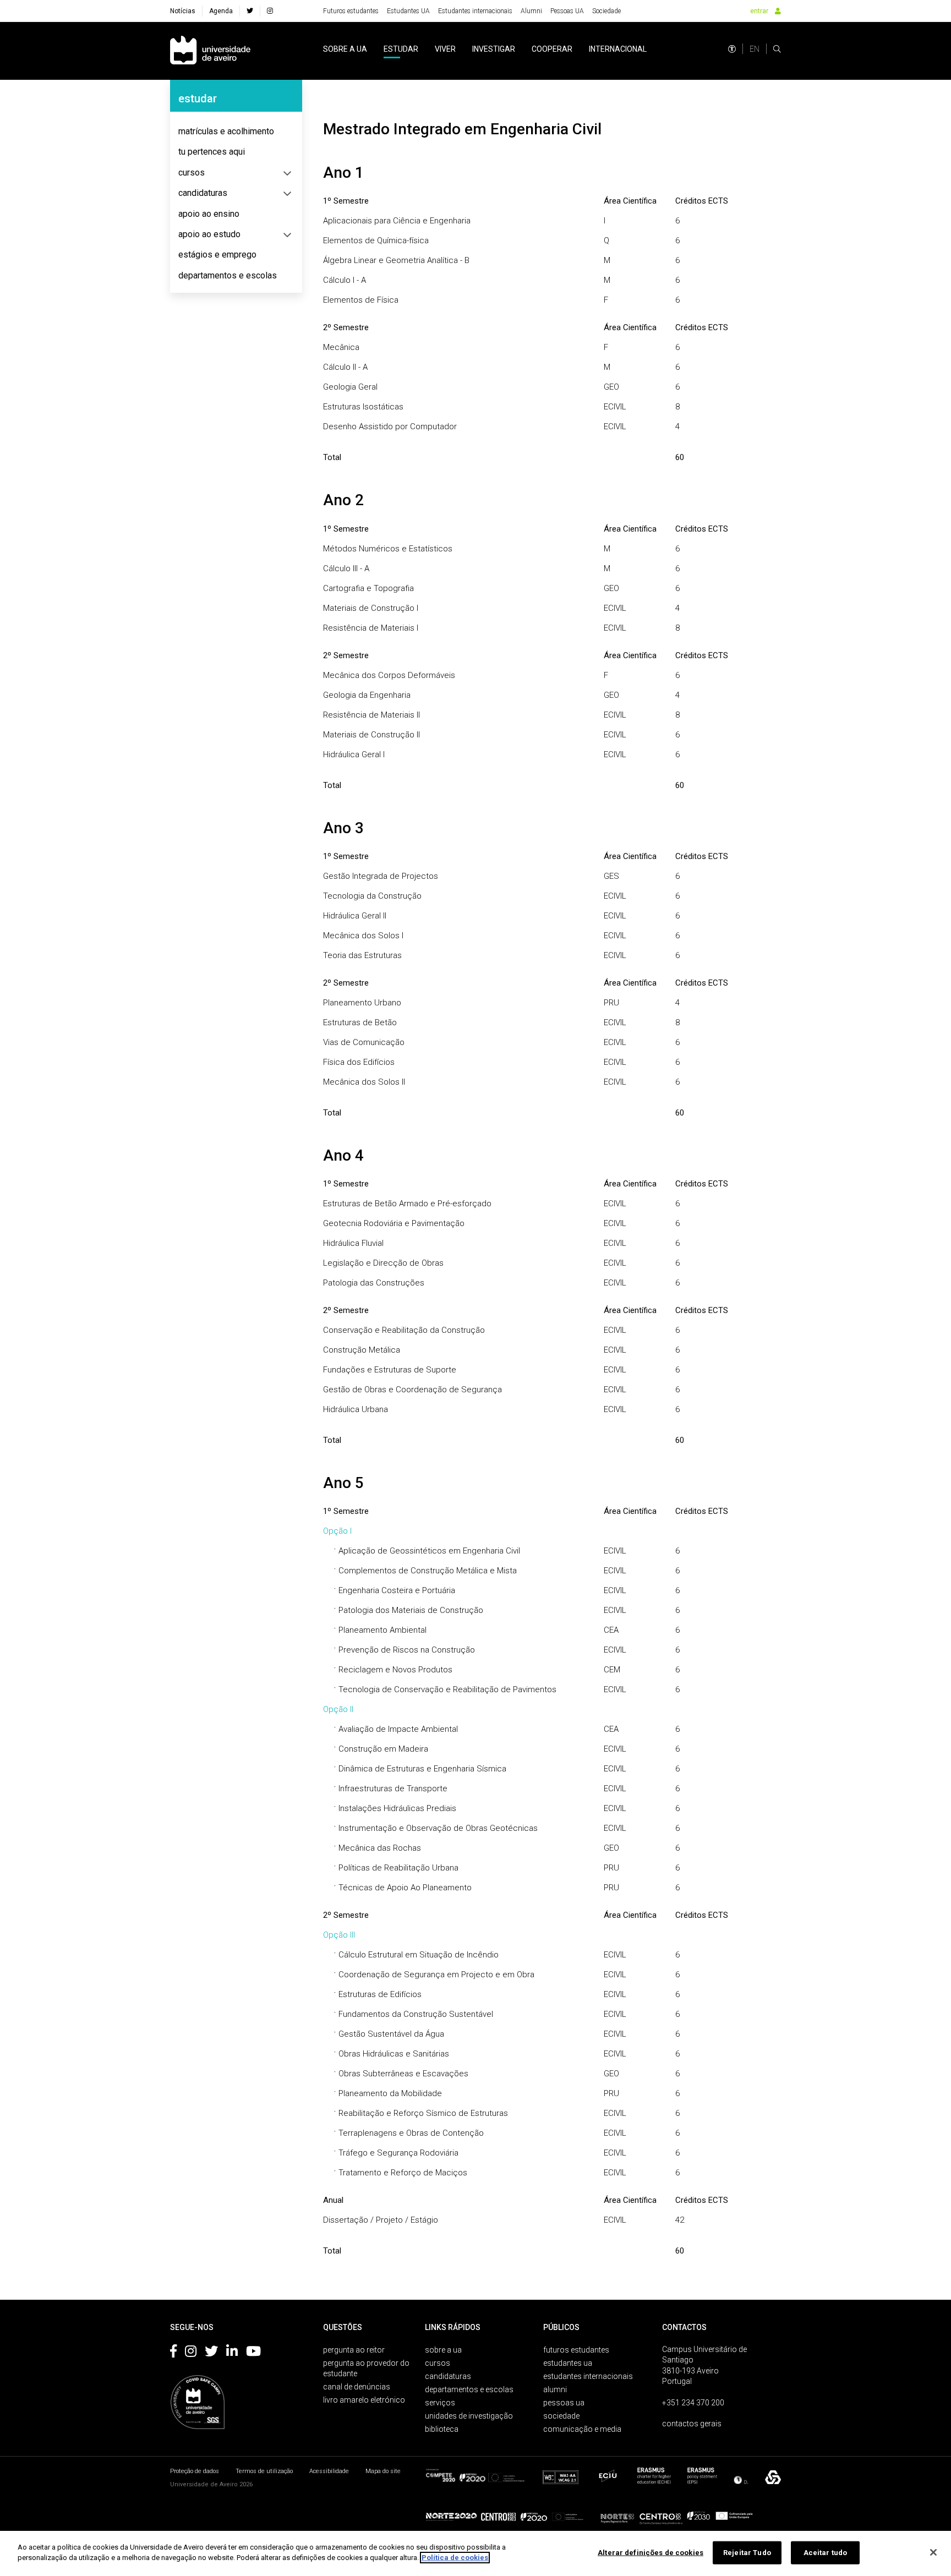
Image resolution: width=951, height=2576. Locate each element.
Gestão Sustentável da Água (391, 2034)
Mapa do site (383, 2471)
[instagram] (270, 11)
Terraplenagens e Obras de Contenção (411, 2133)
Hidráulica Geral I (354, 754)
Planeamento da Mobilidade (390, 2093)
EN (755, 49)
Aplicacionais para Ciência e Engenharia (397, 221)
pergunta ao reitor (354, 2350)
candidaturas (203, 193)
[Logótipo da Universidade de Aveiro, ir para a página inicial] (210, 51)
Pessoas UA (567, 11)
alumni (555, 2389)
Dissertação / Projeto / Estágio (381, 2220)
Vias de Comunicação (364, 1042)
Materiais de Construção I (371, 608)
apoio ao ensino (209, 214)
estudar (401, 49)
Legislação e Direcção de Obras (383, 1263)
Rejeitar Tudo (747, 2553)
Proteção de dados (195, 2471)
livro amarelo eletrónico (364, 2400)
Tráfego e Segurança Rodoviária (398, 2153)
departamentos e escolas (228, 275)
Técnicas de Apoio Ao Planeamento (405, 1888)
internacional (618, 49)
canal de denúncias (357, 2387)
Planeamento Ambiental (382, 1630)
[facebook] (250, 11)
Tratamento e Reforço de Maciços (403, 2173)
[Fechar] (933, 2552)
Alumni (531, 11)
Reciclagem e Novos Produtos (395, 1670)
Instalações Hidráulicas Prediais (397, 1808)
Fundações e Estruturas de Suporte (390, 1370)
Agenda (221, 11)
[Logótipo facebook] (173, 2353)
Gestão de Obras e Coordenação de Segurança (412, 1390)
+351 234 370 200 (693, 2403)
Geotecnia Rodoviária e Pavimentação (394, 1223)
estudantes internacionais (588, 2376)
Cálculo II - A (345, 367)
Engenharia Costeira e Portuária (397, 1590)
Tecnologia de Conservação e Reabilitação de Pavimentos (447, 1689)
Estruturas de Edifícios (380, 1994)
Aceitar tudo (826, 2553)
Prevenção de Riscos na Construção (407, 1650)
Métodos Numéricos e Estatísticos (388, 549)
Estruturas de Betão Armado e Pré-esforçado (407, 1204)
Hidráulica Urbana (356, 1409)
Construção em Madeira (383, 1749)
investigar (494, 49)
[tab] (236, 132)
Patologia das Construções (374, 1283)
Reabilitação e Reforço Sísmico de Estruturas (423, 2113)
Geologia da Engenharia (367, 695)
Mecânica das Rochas (380, 1848)
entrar (759, 11)
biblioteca (442, 2429)
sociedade (561, 2416)
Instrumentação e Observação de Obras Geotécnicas (438, 1828)
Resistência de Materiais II (371, 715)
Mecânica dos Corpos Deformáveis (389, 675)
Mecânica (341, 347)
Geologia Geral (350, 387)
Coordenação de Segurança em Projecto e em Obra (436, 1975)
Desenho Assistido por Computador (390, 426)
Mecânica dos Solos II (364, 1082)
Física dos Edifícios (359, 1062)
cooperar (552, 49)
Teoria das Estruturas (362, 955)
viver (445, 49)
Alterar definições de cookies (651, 2553)
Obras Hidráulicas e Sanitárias (394, 2054)
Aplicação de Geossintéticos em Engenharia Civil (429, 1551)
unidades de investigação (469, 2416)
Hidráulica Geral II (355, 916)
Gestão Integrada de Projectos (381, 876)
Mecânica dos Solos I (363, 936)
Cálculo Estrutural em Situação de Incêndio (419, 1955)
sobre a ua (345, 49)
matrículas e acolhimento (226, 131)
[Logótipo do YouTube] (253, 2353)
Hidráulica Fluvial (353, 1243)
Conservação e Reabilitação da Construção (404, 1330)
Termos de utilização (264, 2471)
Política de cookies (455, 2558)
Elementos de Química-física (376, 240)
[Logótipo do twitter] (211, 2353)
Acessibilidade (329, 2471)
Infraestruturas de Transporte (393, 1789)
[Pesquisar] (777, 49)
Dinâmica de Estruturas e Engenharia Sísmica (422, 1769)
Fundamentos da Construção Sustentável (416, 2014)
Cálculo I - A (345, 280)
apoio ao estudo (209, 234)
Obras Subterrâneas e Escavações (403, 2074)
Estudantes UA (408, 11)
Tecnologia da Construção (372, 896)
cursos (192, 173)
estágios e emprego (217, 255)
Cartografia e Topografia (368, 588)
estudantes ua (568, 2363)
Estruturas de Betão (360, 1022)
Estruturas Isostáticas (363, 407)
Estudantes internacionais (475, 11)
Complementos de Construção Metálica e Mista (428, 1571)
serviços (440, 2403)
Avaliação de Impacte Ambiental (398, 1729)
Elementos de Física (361, 300)
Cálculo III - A (346, 568)
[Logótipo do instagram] (191, 2353)
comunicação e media (582, 2429)
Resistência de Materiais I (371, 628)
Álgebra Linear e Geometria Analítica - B (396, 260)
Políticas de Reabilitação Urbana (398, 1868)
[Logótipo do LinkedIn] (232, 2353)
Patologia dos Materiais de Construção (411, 1610)
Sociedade (606, 11)
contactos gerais (692, 2424)
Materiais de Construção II (371, 735)
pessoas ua (564, 2403)
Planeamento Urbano (362, 1003)
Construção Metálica (362, 1350)
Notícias (183, 11)
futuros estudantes (576, 2350)
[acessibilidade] (732, 49)
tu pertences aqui (212, 152)
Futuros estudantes (351, 11)
